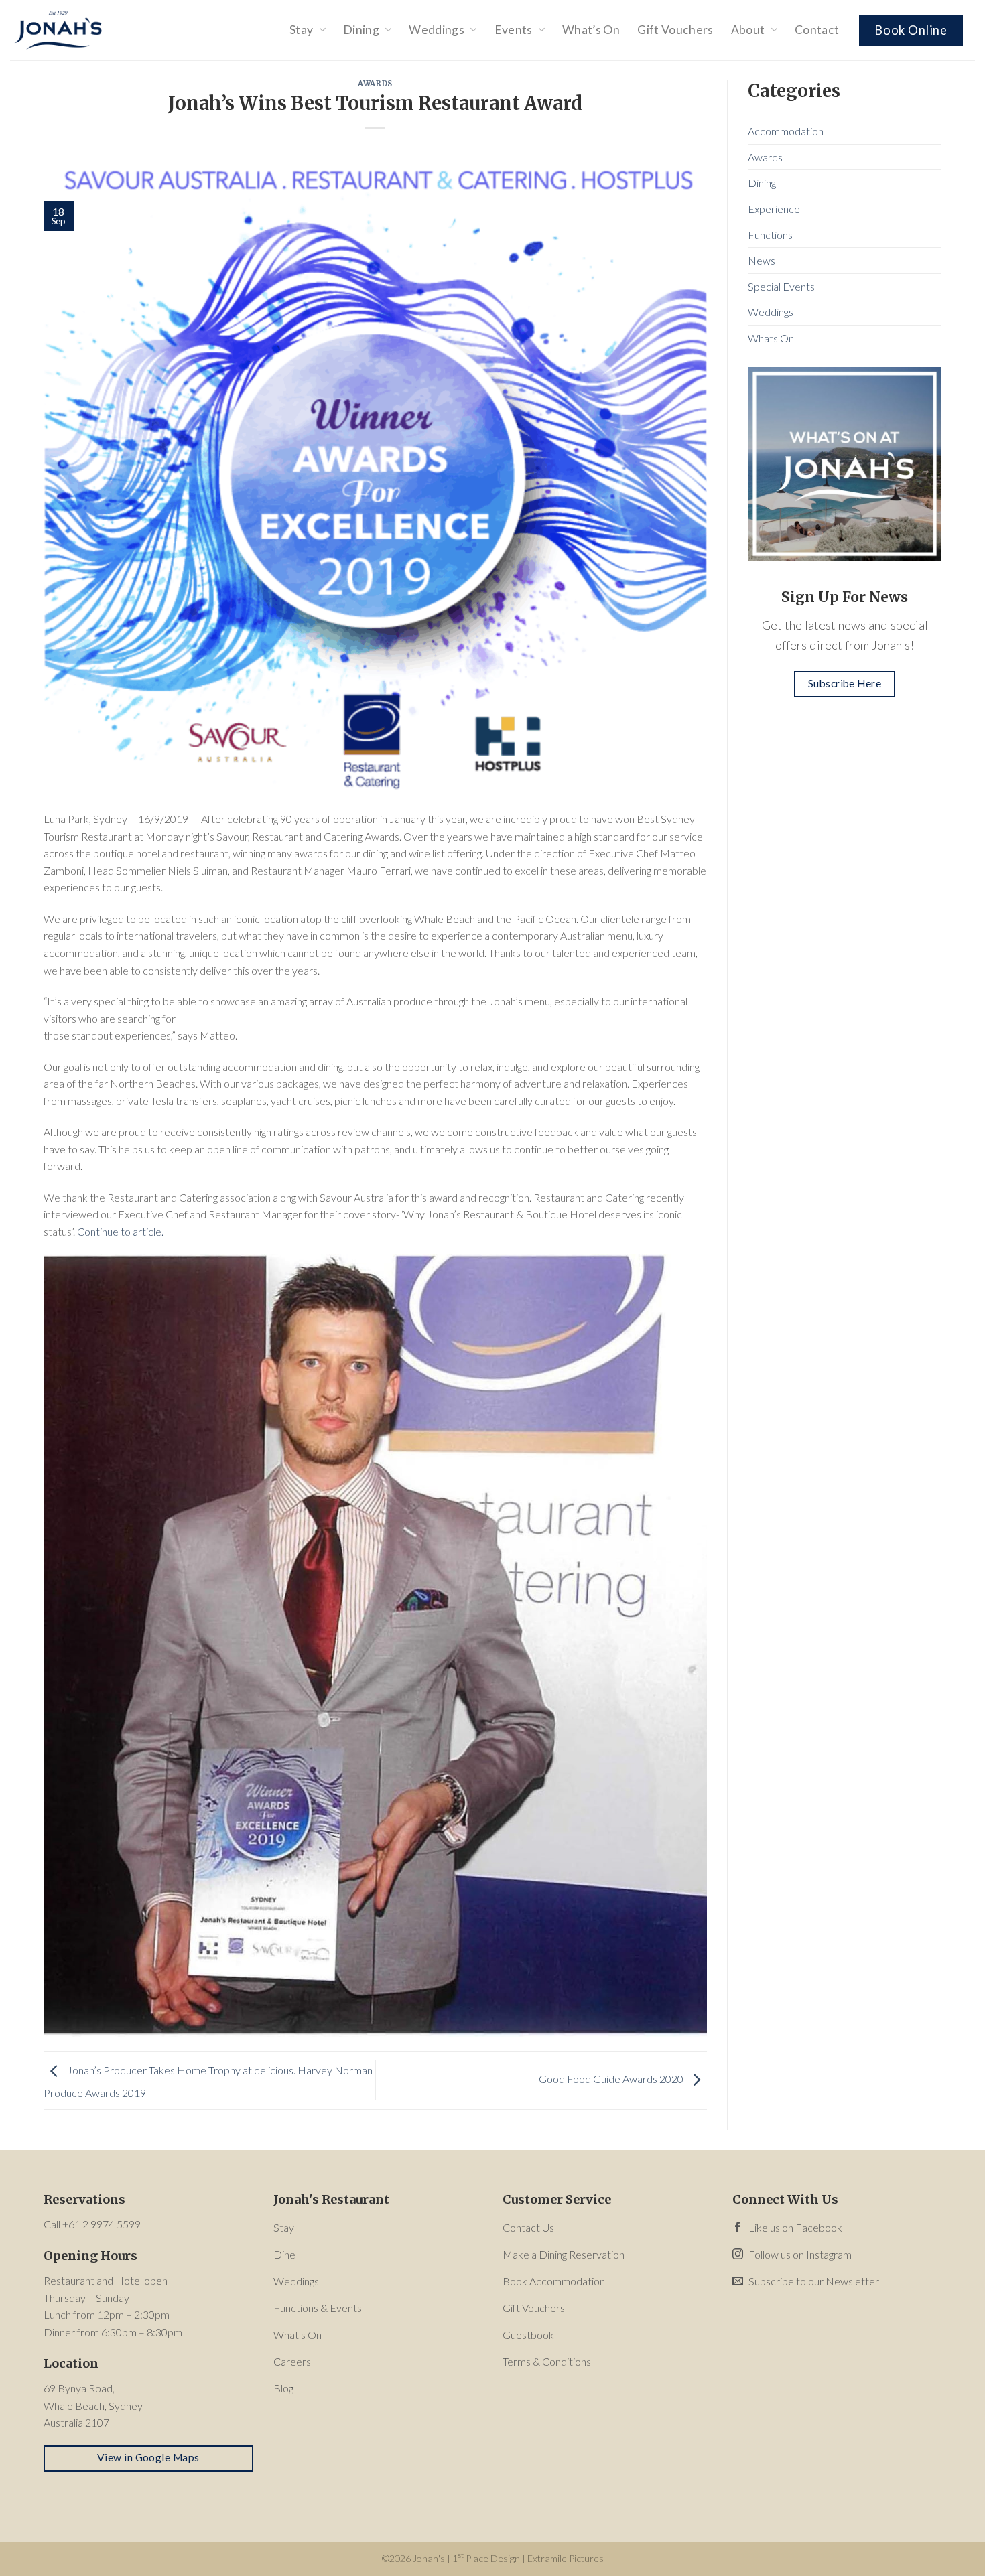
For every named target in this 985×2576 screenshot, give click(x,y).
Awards (375, 84)
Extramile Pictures (566, 2558)
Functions (770, 235)
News (762, 260)
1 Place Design (486, 2558)
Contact (817, 30)
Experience (774, 209)
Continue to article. (120, 1231)
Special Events (781, 286)
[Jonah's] (77, 30)
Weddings (437, 30)
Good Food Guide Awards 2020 (612, 2079)
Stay (301, 30)
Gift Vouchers (675, 30)
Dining (361, 30)
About (748, 30)
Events (514, 30)
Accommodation (786, 131)
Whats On (771, 338)
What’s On (591, 30)
